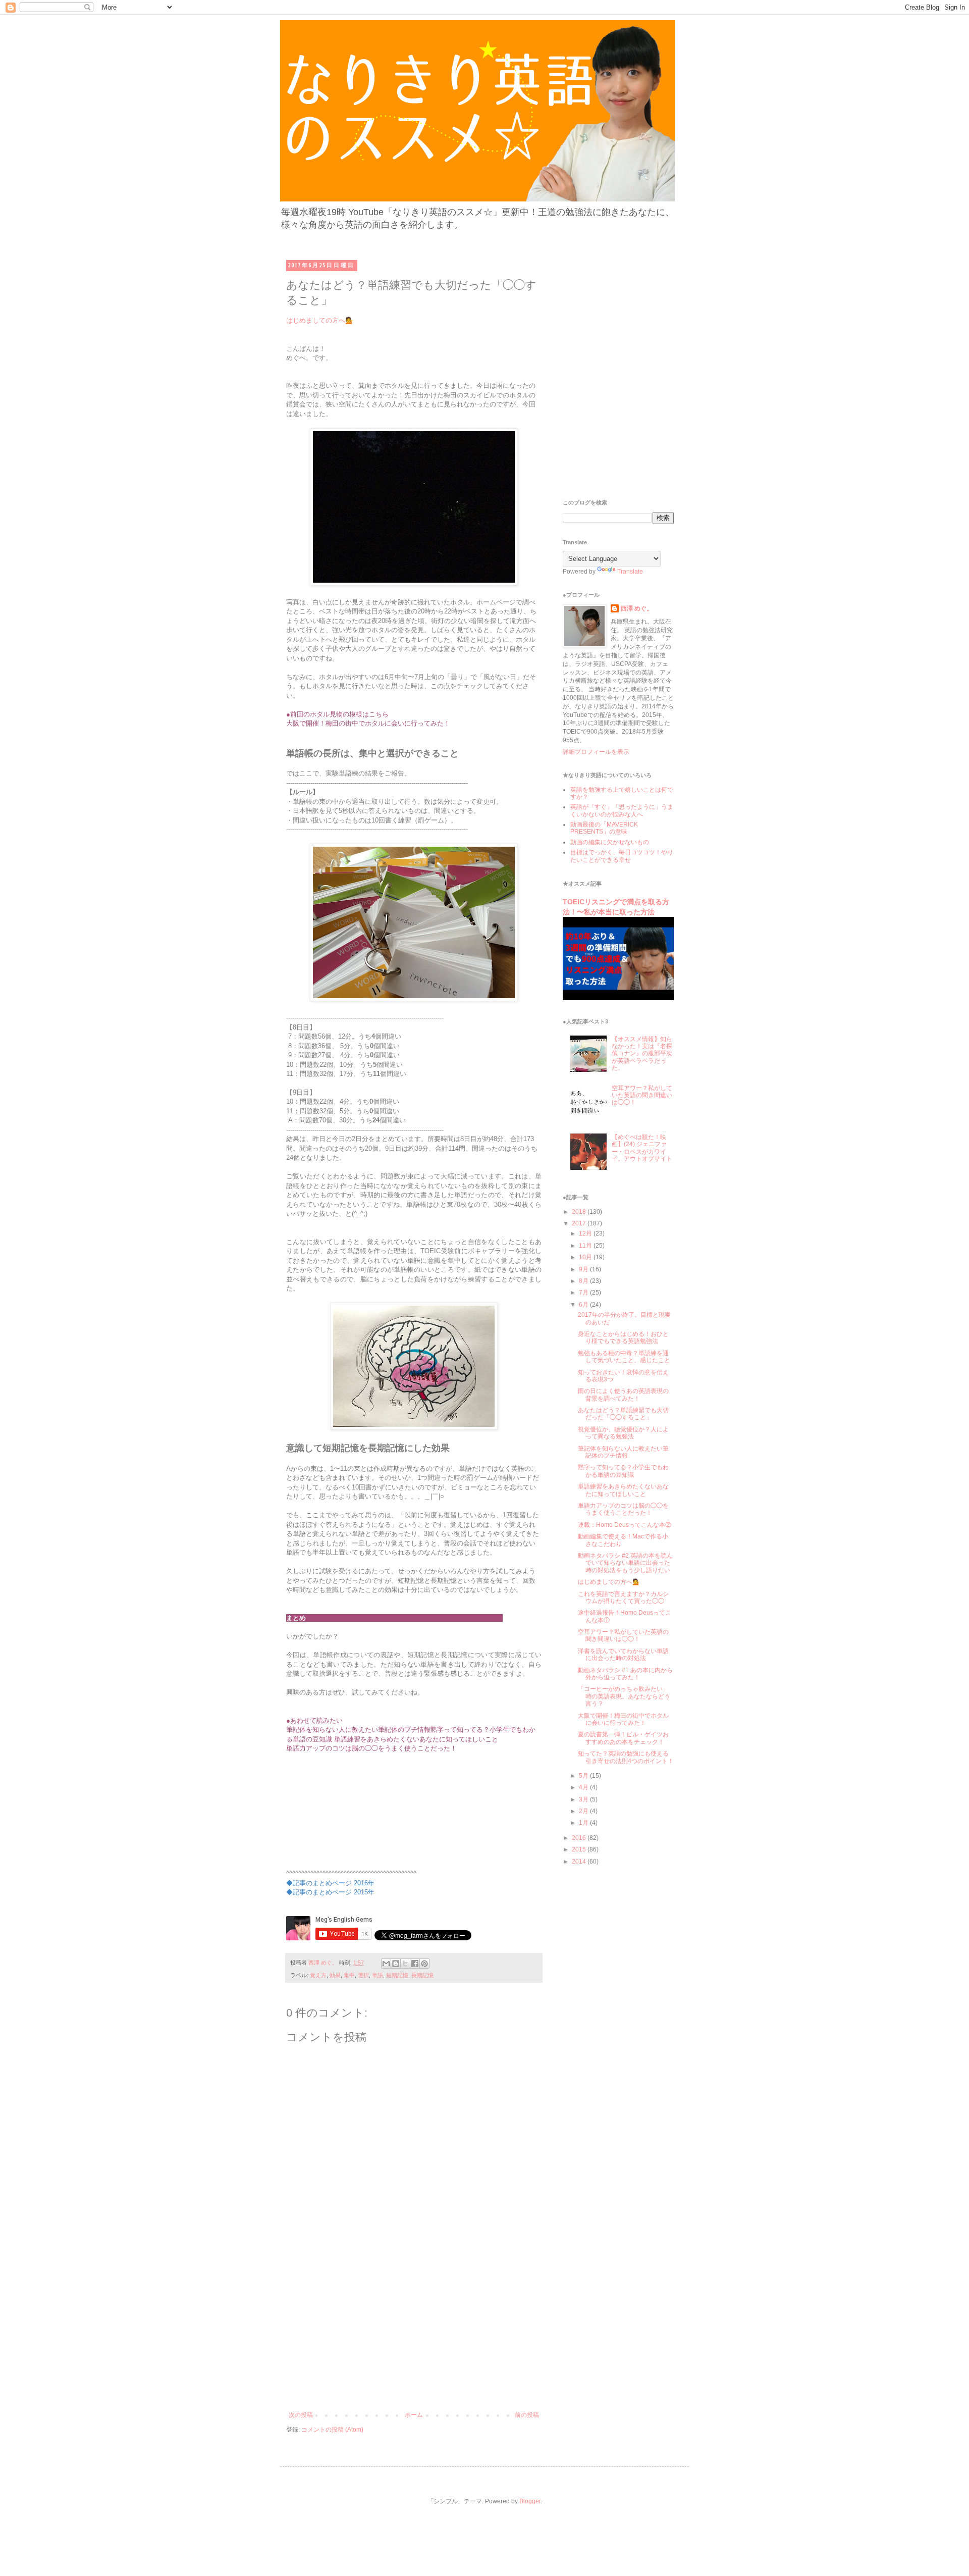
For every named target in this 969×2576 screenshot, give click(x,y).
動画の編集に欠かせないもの (610, 842)
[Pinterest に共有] (424, 1964)
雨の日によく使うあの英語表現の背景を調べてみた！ (623, 1395)
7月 (584, 1293)
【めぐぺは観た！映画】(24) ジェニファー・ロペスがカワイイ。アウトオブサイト (642, 1148)
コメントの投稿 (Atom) (332, 2430)
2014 (580, 1862)
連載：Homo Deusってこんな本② (625, 1525)
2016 (580, 1838)
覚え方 (318, 1975)
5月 (584, 1776)
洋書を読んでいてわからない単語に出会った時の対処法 (623, 1655)
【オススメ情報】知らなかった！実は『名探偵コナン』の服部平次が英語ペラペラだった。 (642, 1054)
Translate (630, 572)
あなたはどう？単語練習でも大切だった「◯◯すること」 (623, 1414)
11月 (586, 1246)
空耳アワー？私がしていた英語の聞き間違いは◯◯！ (642, 1095)
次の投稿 (301, 2415)
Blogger (530, 2501)
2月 (584, 1811)
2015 (580, 1849)
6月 (584, 1305)
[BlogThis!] (396, 1964)
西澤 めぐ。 (637, 608)
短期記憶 (397, 1975)
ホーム (414, 2415)
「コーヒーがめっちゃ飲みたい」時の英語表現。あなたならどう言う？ (624, 1696)
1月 (584, 1823)
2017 (580, 1223)
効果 (335, 1975)
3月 (584, 1799)
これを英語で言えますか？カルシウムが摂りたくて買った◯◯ (623, 1598)
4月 (584, 1787)
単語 (378, 1975)
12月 (586, 1233)
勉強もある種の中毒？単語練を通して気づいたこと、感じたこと (624, 1357)
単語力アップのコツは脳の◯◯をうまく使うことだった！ (623, 1509)
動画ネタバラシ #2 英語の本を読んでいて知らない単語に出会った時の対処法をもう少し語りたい (625, 1563)
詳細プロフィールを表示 (596, 752)
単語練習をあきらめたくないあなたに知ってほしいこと (623, 1490)
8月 (584, 1281)
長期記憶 (422, 1975)
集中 (349, 1975)
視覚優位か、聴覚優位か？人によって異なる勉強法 (623, 1433)
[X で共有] (405, 1964)
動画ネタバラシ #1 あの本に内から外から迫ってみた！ (625, 1674)
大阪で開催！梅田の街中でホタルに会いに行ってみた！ (623, 1719)
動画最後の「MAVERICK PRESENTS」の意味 (604, 828)
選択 (363, 1975)
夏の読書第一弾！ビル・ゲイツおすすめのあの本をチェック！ (623, 1738)
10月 (586, 1257)
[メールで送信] (386, 1964)
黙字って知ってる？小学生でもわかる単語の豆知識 (623, 1471)
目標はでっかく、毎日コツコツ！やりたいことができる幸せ (622, 856)
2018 (580, 1212)
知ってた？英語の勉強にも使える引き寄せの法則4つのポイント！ (626, 1757)
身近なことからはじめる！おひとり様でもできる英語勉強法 (623, 1337)
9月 (584, 1269)
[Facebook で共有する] (415, 1964)
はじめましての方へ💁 (320, 320)
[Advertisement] (414, 2336)
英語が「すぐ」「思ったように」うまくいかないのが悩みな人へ (622, 810)
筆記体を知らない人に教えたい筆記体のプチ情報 (623, 1452)
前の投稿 (527, 2415)
